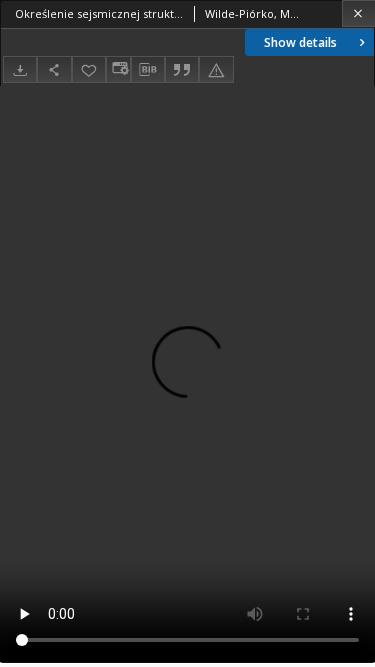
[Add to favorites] (89, 69)
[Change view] (118, 69)
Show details (300, 42)
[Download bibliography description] (148, 70)
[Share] (54, 69)
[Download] (20, 69)
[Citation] (182, 69)
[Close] (358, 13)
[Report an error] (216, 69)
